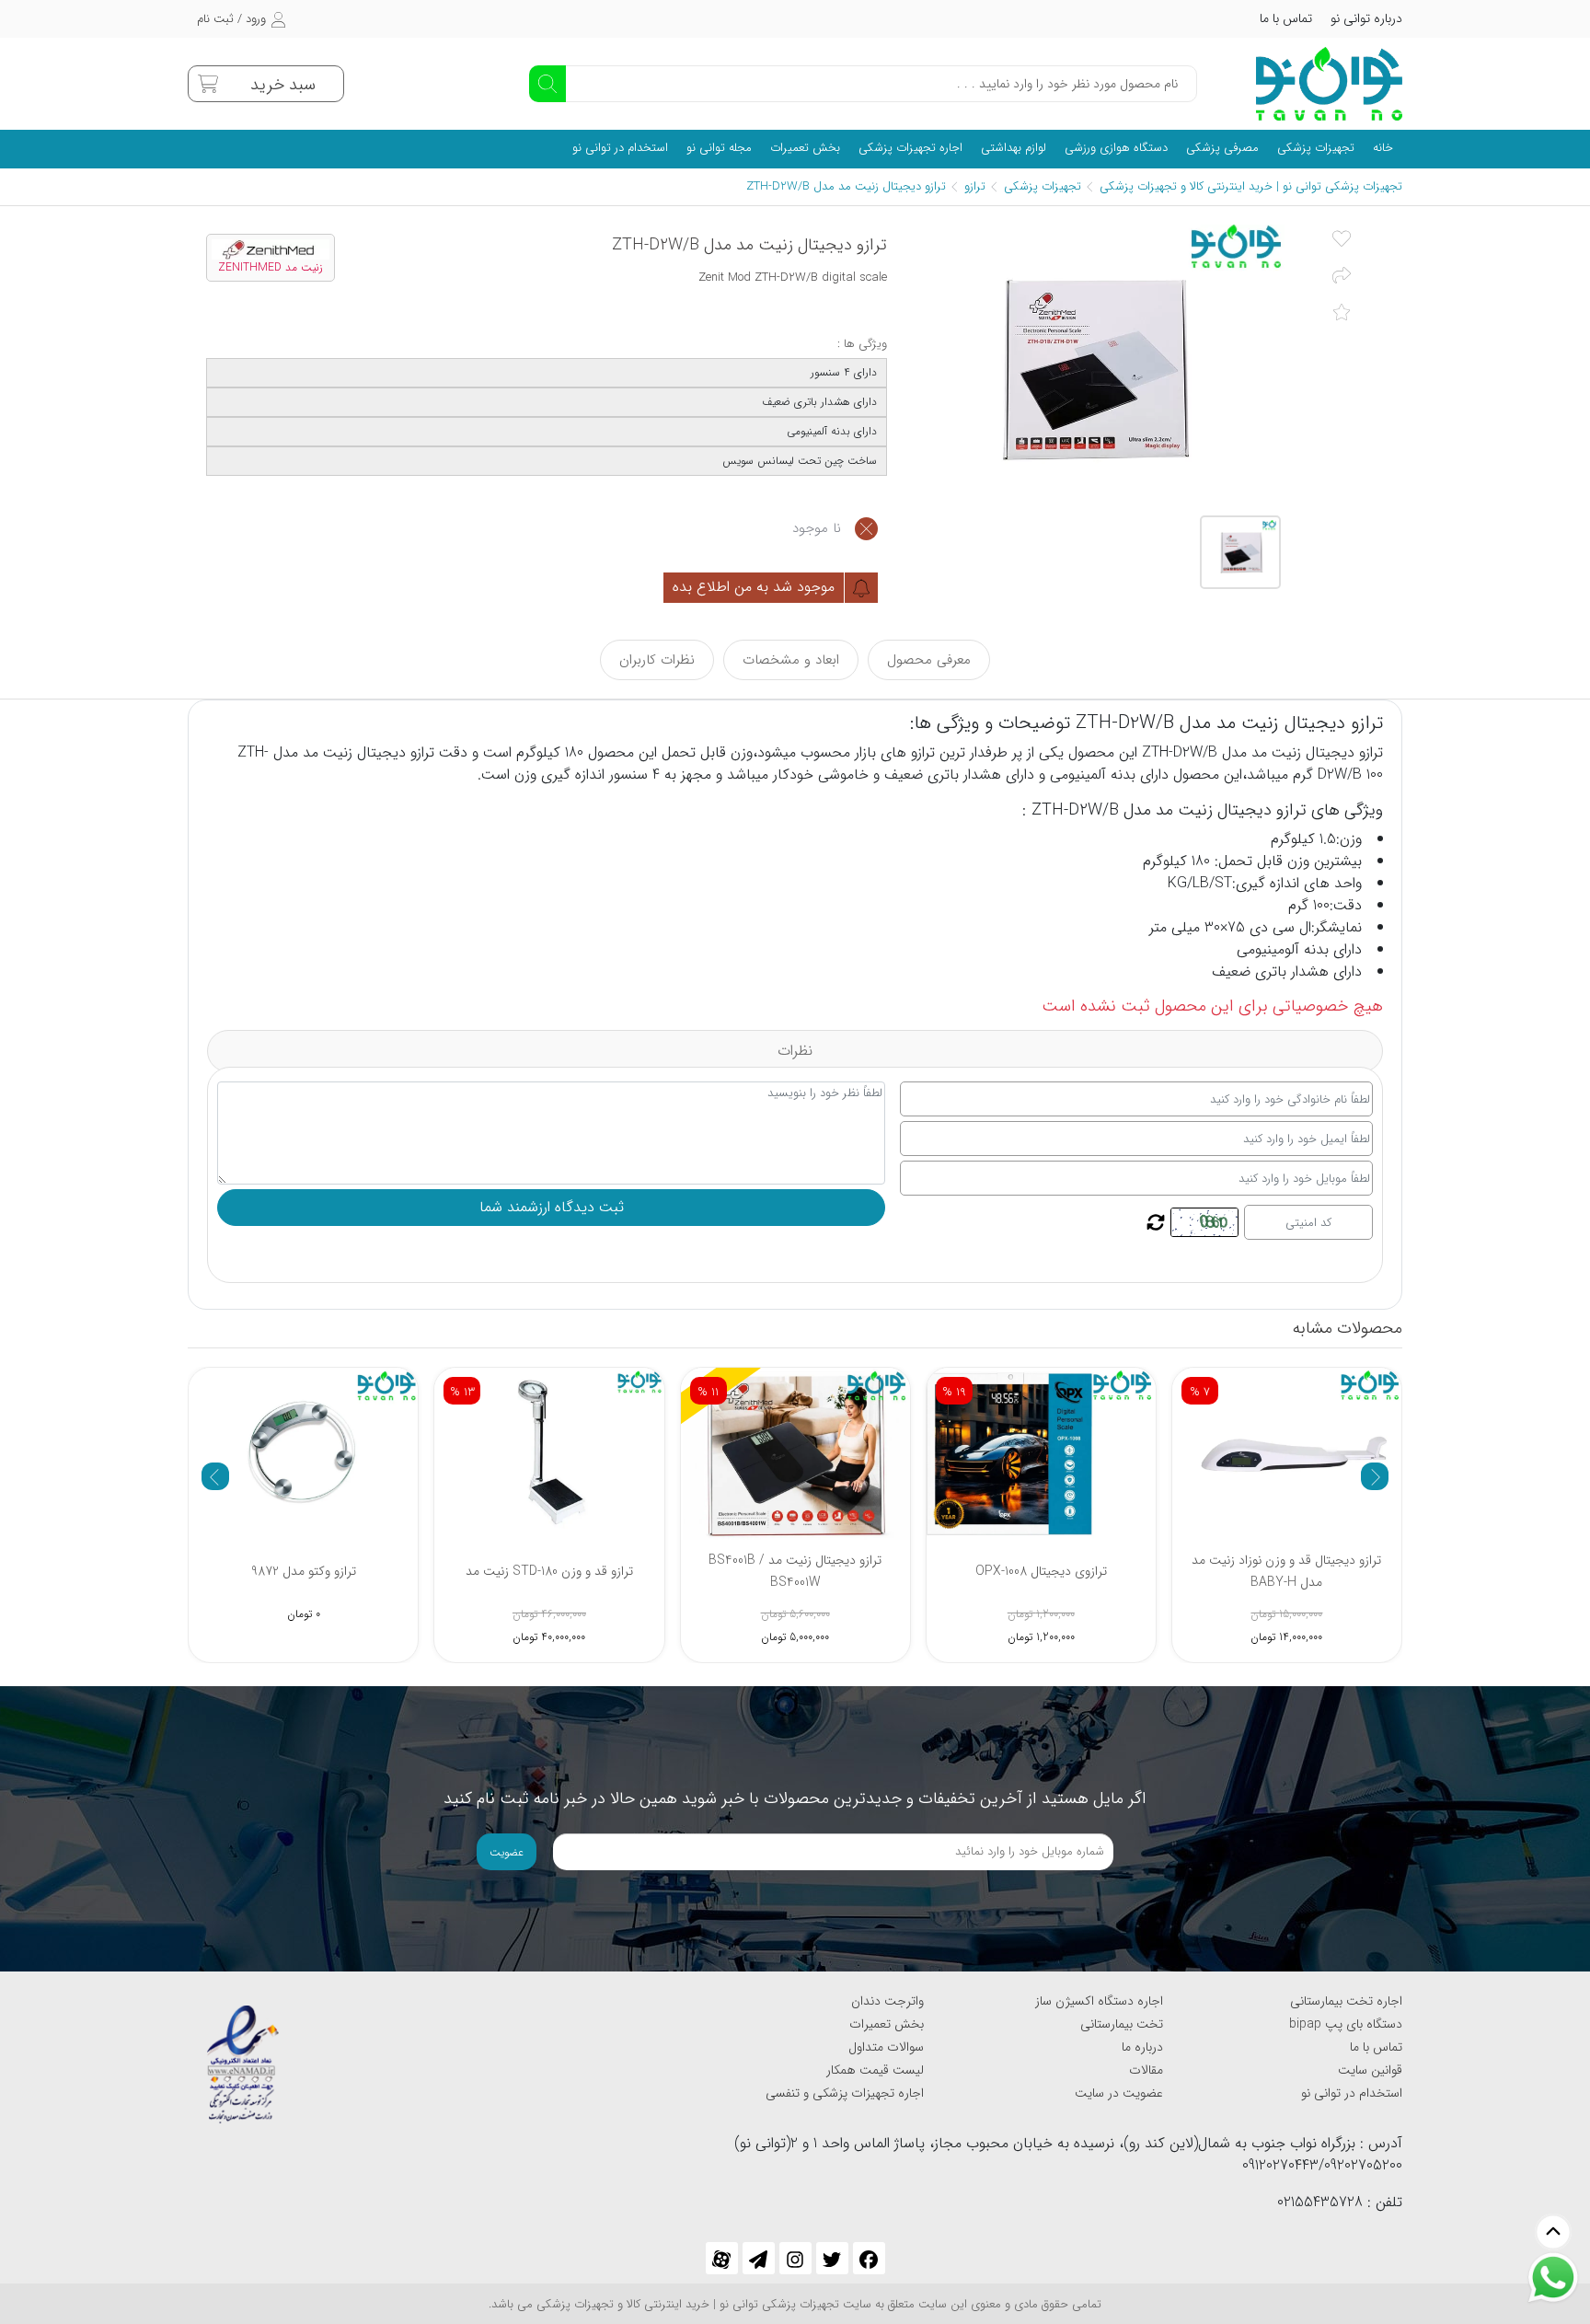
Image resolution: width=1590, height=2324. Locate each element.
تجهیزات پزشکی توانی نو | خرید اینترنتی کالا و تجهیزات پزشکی (1251, 186)
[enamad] (243, 2056)
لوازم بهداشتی (1014, 148)
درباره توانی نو (1366, 18)
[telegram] (759, 2258)
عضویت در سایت (1119, 2093)
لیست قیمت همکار (875, 2070)
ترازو (975, 186)
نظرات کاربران (657, 660)
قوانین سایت (1370, 2070)
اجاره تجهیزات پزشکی (910, 148)
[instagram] (795, 2258)
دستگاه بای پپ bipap (1346, 2024)
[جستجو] (547, 84)
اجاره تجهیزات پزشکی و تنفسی (845, 2093)
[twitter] (832, 2258)
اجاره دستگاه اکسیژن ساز (1099, 2001)
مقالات (1146, 2070)
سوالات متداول (886, 2047)
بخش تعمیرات (805, 148)
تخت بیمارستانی (1122, 2024)
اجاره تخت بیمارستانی (1346, 2001)
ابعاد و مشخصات (791, 660)
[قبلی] (215, 1476)
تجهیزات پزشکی (1316, 148)
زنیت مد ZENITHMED (271, 268)
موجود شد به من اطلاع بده (756, 587)
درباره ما (1142, 2047)
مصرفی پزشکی (1222, 148)
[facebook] (869, 2258)
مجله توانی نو (719, 148)
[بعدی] (1375, 1476)
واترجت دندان (887, 2001)
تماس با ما (1286, 18)
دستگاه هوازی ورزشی (1116, 148)
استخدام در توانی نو (620, 148)
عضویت (507, 1852)
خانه (1383, 148)
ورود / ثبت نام (231, 19)
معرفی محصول (929, 660)
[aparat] (722, 2258)
